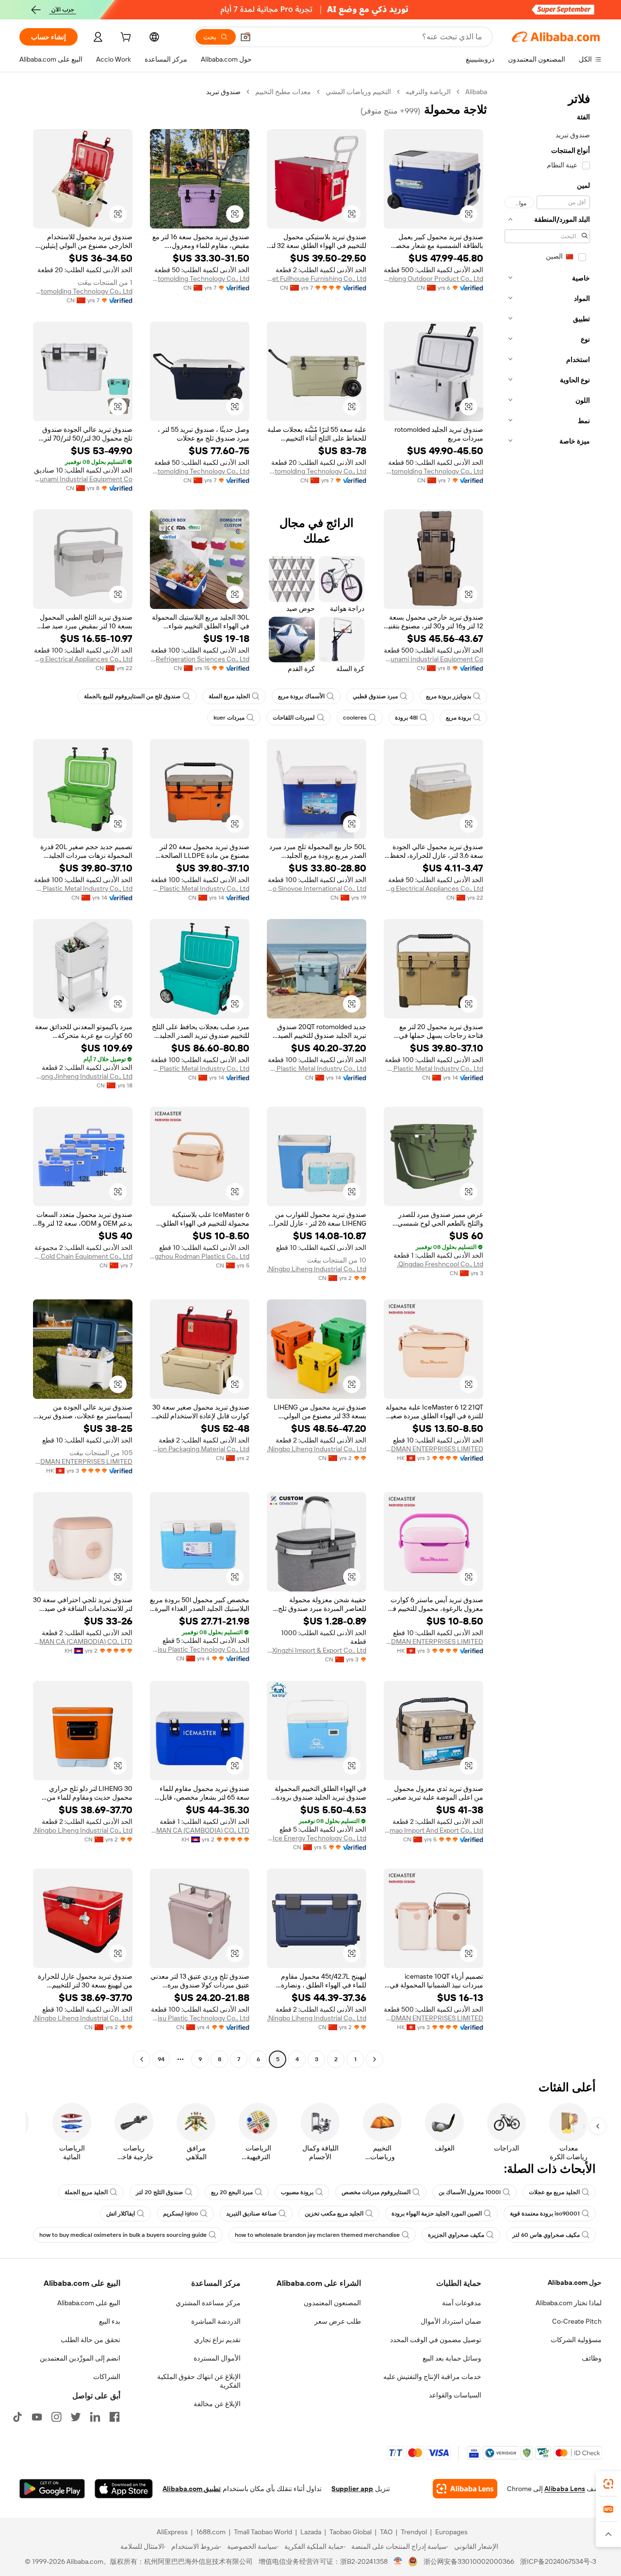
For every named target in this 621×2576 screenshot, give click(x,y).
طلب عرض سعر (338, 2321)
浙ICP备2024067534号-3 (558, 2561)
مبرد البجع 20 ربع (232, 2192)
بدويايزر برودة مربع (449, 696)
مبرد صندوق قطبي (375, 696)
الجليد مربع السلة (229, 696)
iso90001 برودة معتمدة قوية (545, 2214)
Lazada (311, 2532)
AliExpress (172, 2532)
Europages (451, 2532)
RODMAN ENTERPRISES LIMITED (433, 1449)
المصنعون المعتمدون (332, 2303)
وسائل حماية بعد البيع (452, 2358)
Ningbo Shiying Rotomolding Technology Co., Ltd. (200, 279)
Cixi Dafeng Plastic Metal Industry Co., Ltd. (200, 888)
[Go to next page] (142, 2059)
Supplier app (352, 2489)
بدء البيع (110, 2321)
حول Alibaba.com (575, 2282)
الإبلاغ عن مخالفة (217, 2404)
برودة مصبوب (297, 2192)
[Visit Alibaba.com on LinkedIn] (95, 2417)
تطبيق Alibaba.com (192, 2489)
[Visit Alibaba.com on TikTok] (17, 2417)
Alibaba (476, 92)
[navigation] (547, 1077)
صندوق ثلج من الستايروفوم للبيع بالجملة (132, 696)
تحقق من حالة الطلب (90, 2340)
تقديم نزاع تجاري (217, 2340)
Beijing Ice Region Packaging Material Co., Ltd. (200, 1449)
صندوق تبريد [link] (223, 92)
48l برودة (406, 718)
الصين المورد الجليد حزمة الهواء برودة (437, 2214)
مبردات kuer (229, 718)
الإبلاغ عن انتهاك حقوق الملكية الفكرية (199, 2381)
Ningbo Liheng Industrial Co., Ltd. (317, 1269)
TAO (386, 2532)
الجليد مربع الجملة (86, 2192)
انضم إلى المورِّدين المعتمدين (80, 2358)
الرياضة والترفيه (428, 92)
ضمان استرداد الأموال (451, 2321)
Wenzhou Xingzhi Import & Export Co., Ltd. (317, 1650)
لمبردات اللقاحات (294, 718)
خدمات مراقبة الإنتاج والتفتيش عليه (432, 2377)
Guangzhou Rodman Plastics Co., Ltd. (200, 1256)
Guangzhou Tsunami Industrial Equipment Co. (83, 479)
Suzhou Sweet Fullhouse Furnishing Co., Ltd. (317, 279)
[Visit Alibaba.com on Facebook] (114, 2417)
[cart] (125, 38)
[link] (608, 2484)
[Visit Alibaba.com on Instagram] (56, 2417)
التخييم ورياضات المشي (358, 92)
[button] (245, 37)
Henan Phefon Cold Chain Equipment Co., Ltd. (83, 1256)
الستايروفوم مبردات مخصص (376, 2192)
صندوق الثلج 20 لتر (159, 2192)
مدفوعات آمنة (462, 2303)
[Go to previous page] (375, 2059)
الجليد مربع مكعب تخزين (334, 2214)
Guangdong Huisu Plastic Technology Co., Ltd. (200, 1649)
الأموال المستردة (217, 2358)
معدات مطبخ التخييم (283, 92)
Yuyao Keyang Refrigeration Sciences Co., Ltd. (200, 659)
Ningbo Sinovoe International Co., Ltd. (317, 888)
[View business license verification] (398, 2561)
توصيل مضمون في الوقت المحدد (436, 2340)
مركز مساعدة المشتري (208, 2303)
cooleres (355, 718)
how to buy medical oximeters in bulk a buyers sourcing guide (123, 2235)
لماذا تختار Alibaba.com (569, 2303)
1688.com (211, 2532)
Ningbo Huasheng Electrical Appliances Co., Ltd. (83, 659)
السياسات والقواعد (455, 2395)
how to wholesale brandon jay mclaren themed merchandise (317, 2235)
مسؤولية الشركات (576, 2340)
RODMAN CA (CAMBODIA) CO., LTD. (83, 1641)
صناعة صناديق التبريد (251, 2214)
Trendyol (414, 2532)
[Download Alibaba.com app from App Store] (124, 2489)
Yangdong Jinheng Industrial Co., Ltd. (83, 1076)
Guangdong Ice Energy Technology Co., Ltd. (317, 1838)
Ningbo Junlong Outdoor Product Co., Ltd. (433, 279)
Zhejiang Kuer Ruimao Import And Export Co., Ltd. (433, 1830)
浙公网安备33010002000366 (469, 2561)
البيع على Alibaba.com (89, 2303)
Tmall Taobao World (263, 2532)
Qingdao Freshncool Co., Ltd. (440, 1264)
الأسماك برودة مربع (301, 696)
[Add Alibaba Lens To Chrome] (465, 2489)
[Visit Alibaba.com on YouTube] (37, 2417)
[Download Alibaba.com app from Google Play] (52, 2489)
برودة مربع (458, 718)
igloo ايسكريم (180, 2214)
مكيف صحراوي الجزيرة (456, 2235)
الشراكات (107, 2377)
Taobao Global (351, 2532)
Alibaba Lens (565, 2489)
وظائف (592, 2358)
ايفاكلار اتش (121, 2214)
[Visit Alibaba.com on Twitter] (76, 2417)
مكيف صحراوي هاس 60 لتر (546, 2235)
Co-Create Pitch (577, 2321)
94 (161, 2059)
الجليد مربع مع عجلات (554, 2192)
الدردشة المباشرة (216, 2321)
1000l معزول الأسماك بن (470, 2192)
